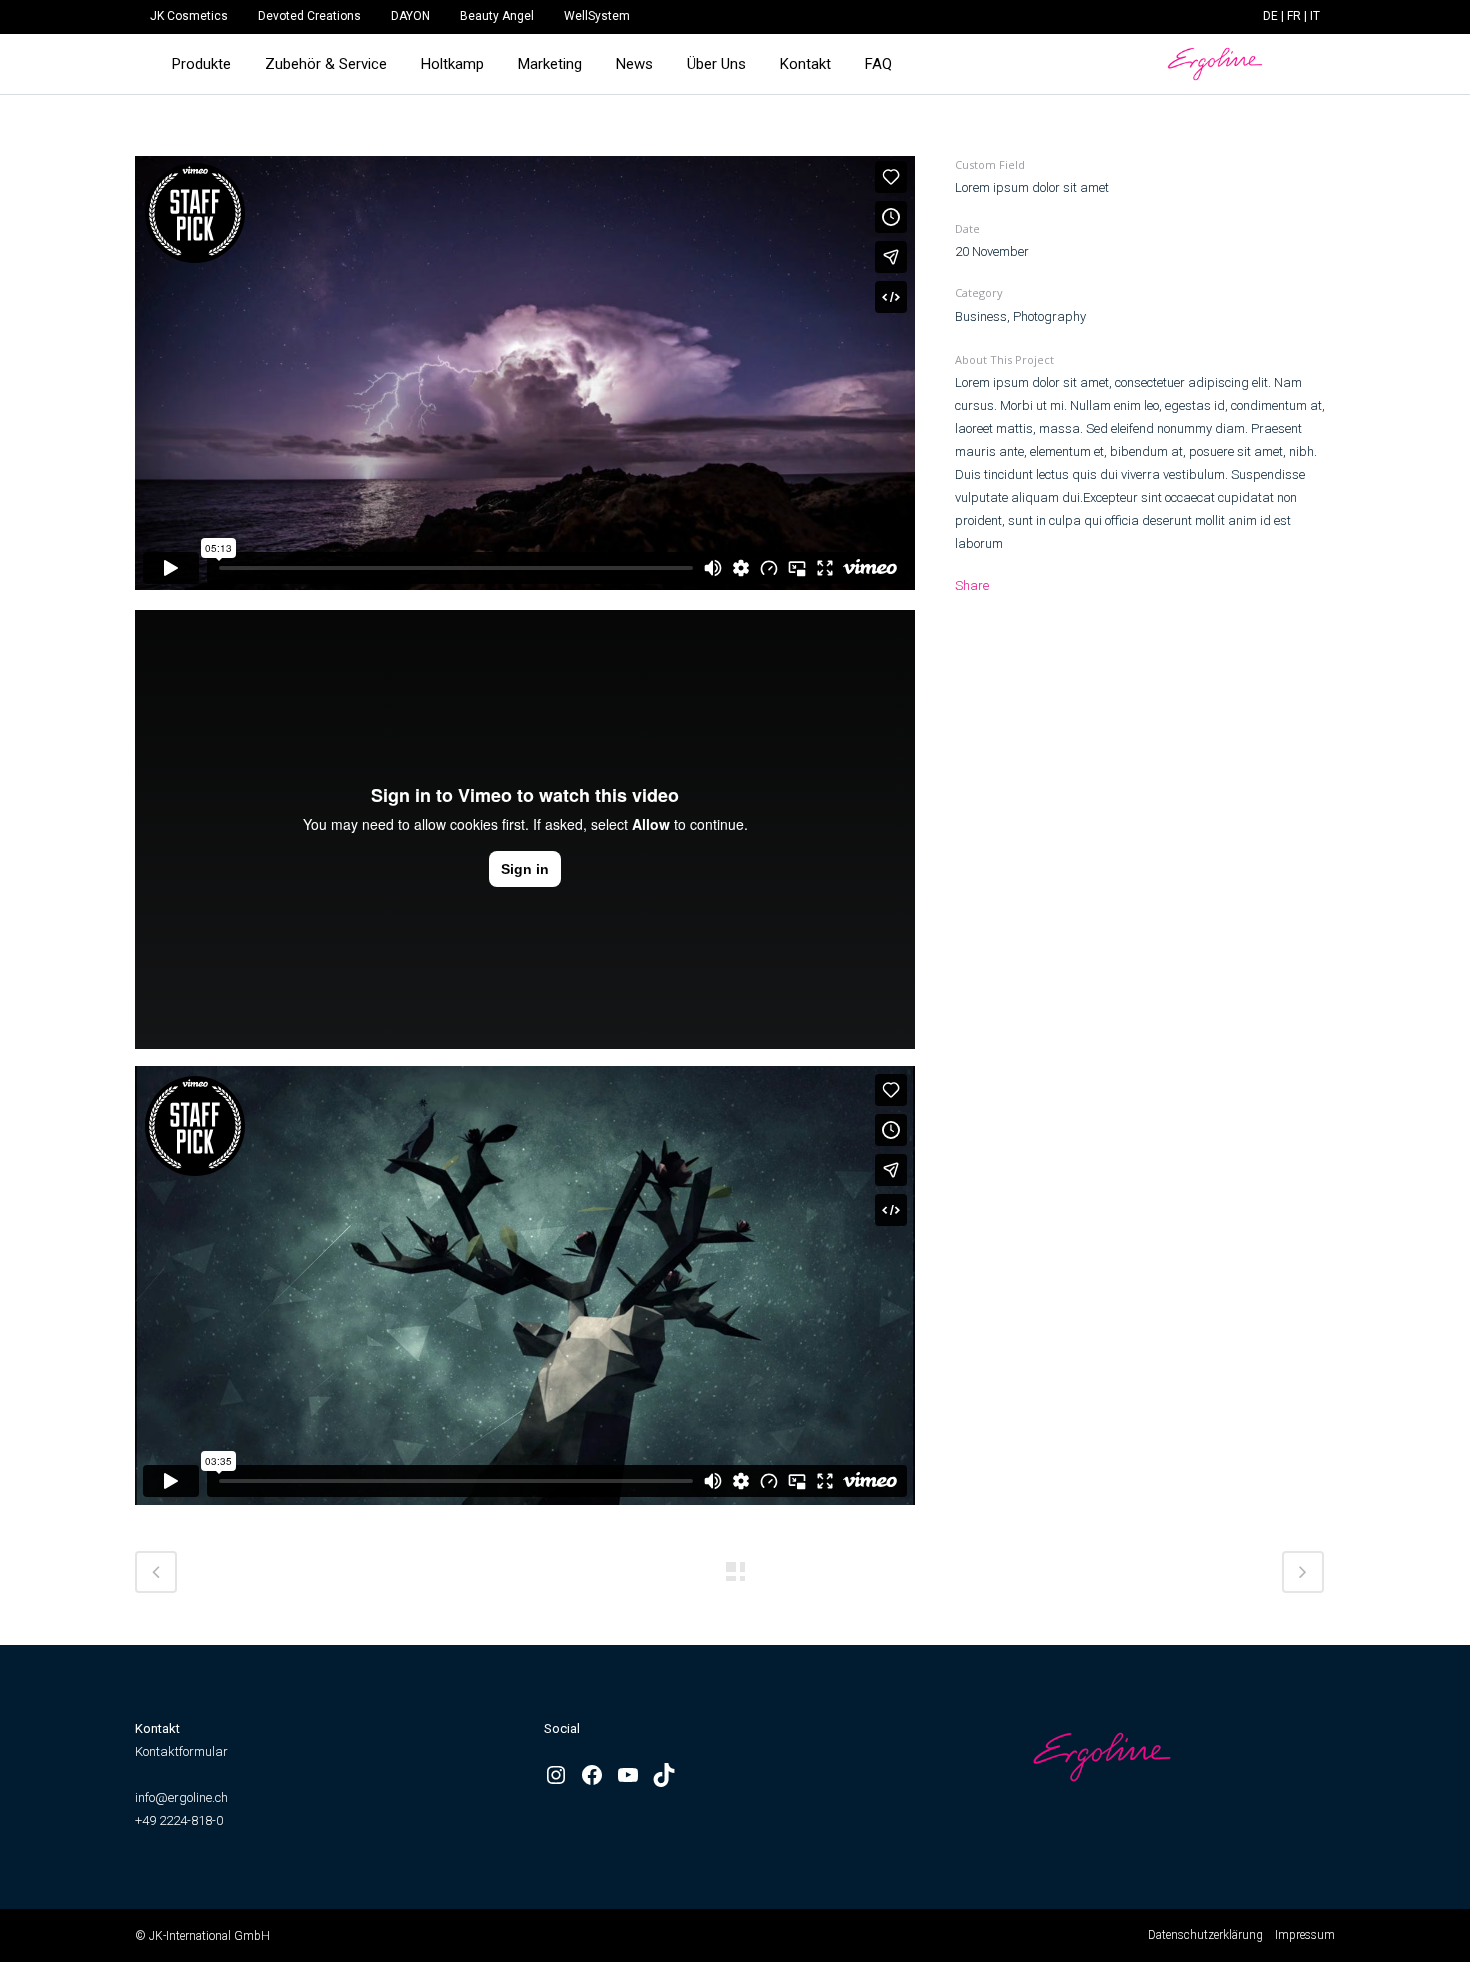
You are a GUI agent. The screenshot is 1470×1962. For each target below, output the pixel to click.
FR (1294, 16)
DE (1270, 16)
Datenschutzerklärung (1205, 1935)
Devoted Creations (309, 16)
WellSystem (597, 16)
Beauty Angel (497, 16)
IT (1315, 16)
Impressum (1305, 1935)
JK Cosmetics (189, 16)
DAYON (410, 16)
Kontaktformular (181, 1751)
